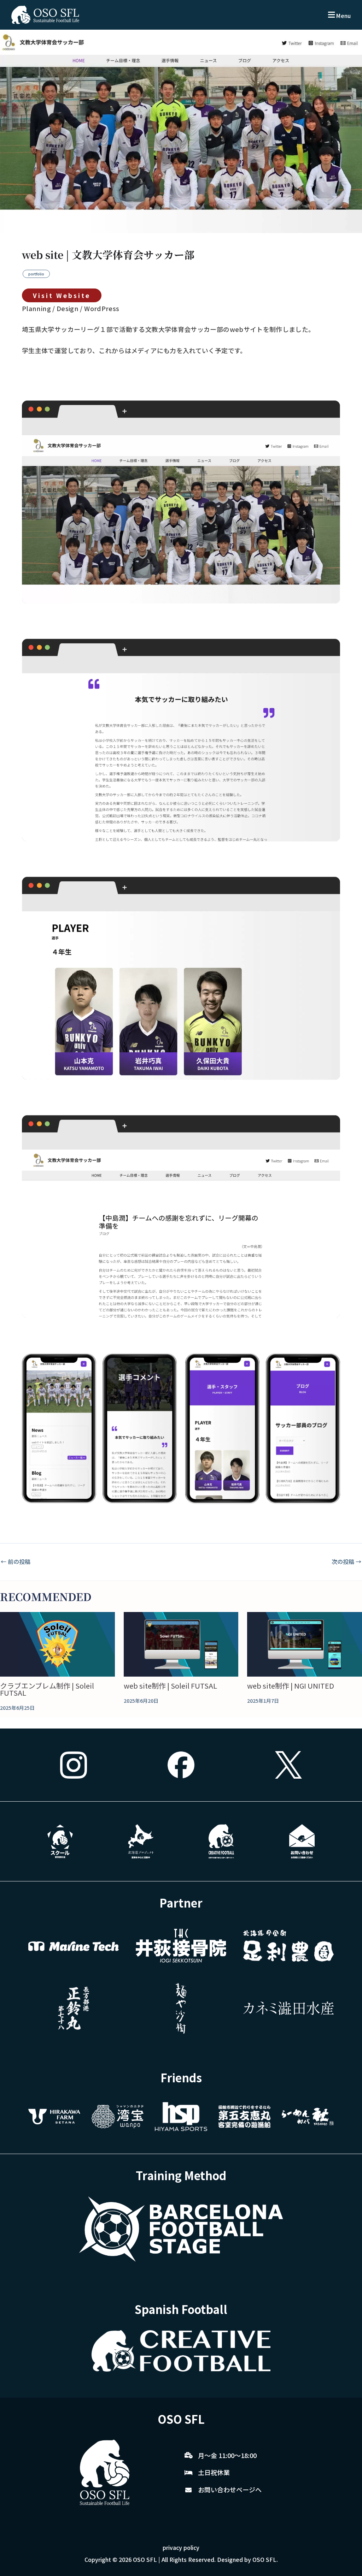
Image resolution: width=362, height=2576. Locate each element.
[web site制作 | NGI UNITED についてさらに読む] (305, 1644)
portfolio (36, 274)
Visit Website (62, 295)
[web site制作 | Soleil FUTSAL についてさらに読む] (181, 1644)
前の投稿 (16, 1561)
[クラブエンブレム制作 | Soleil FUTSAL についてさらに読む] (57, 1644)
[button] (339, 15)
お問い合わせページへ (230, 2489)
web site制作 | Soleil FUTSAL (170, 1686)
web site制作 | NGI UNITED (291, 1686)
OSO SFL (145, 2559)
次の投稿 (346, 1561)
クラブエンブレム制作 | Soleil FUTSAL (47, 1689)
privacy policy (181, 2547)
